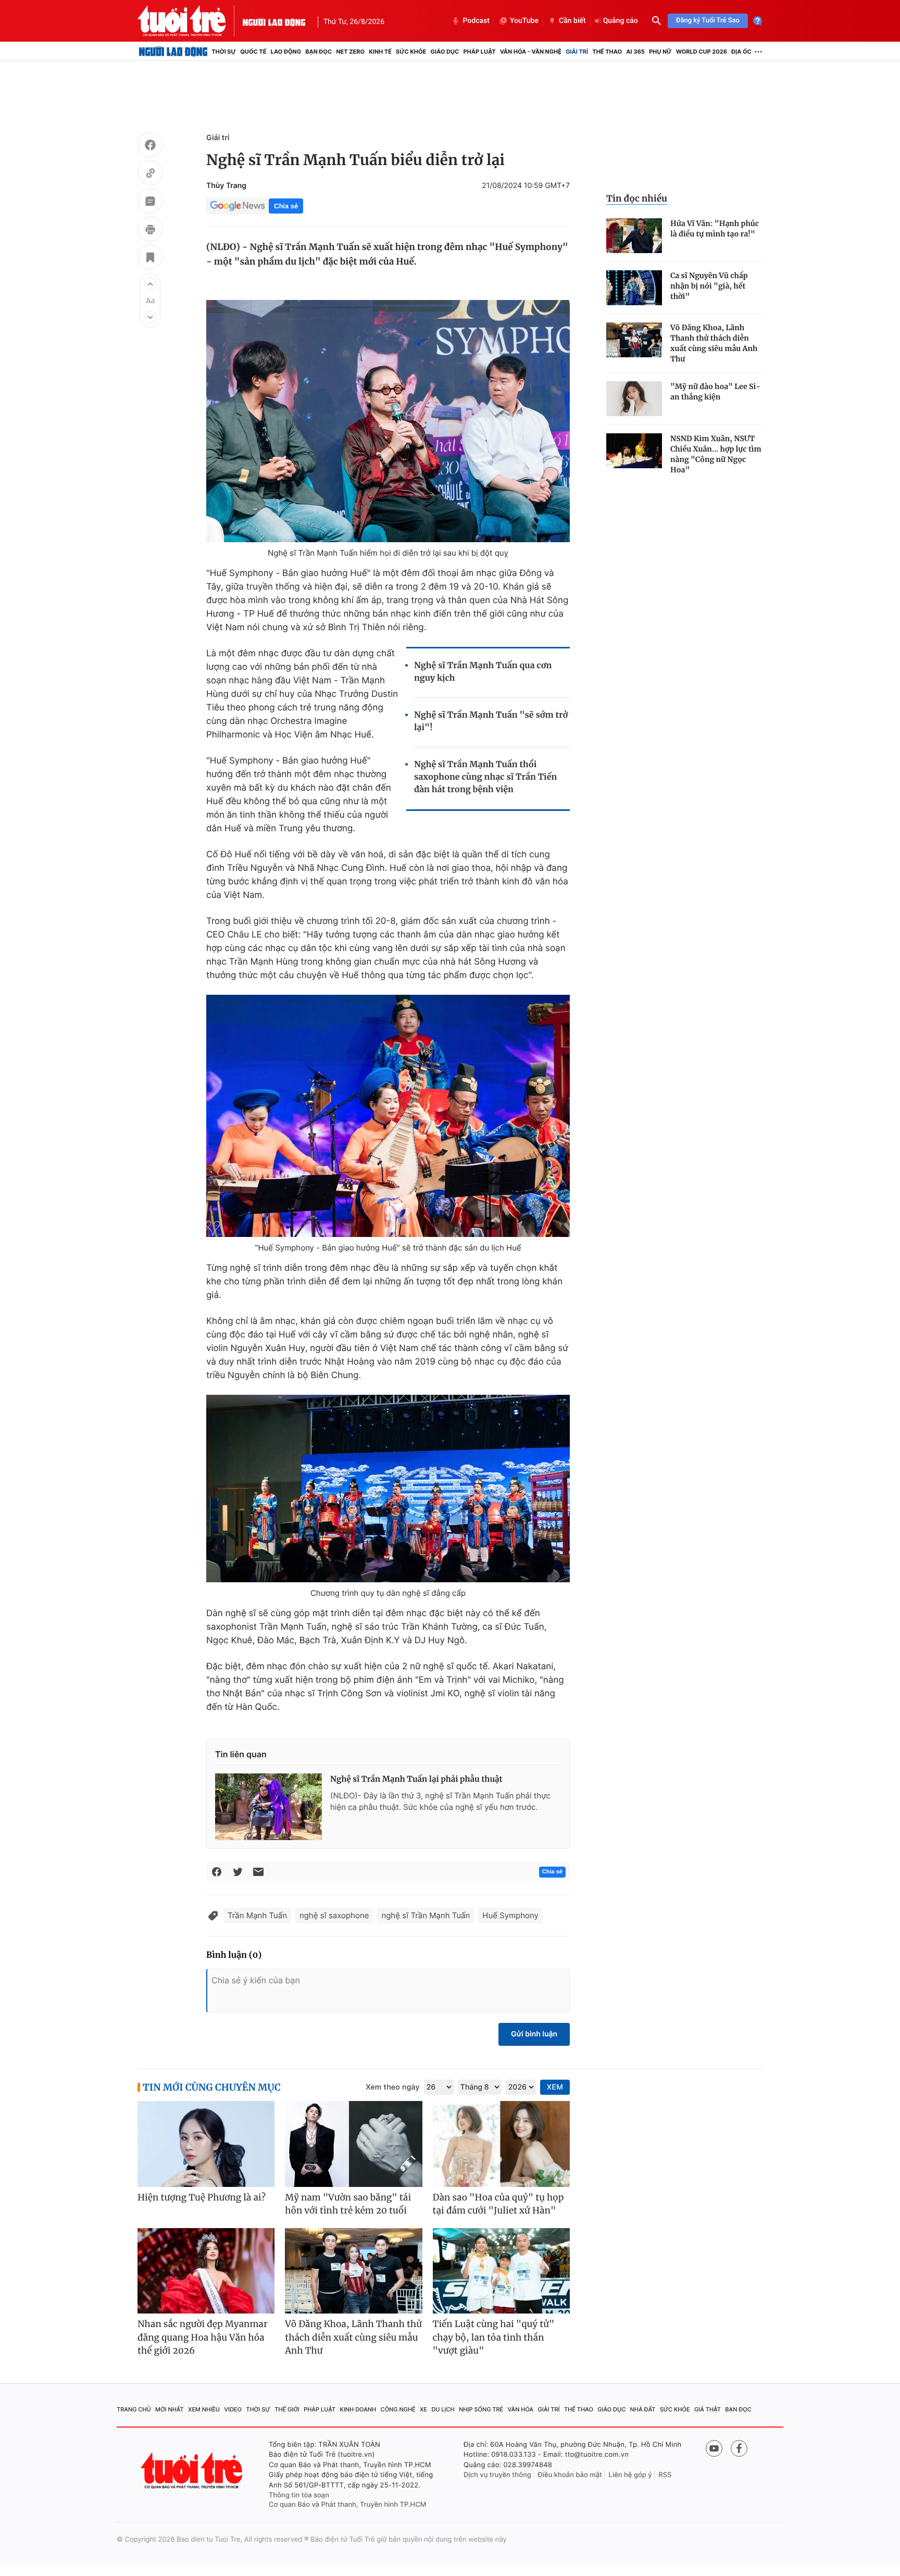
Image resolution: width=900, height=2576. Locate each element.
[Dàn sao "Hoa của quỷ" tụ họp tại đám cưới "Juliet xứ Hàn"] (501, 2144)
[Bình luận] (150, 203)
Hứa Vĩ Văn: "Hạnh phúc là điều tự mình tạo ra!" (715, 229)
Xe (423, 2409)
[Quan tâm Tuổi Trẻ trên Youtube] (714, 2448)
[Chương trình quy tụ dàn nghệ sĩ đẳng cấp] (388, 1489)
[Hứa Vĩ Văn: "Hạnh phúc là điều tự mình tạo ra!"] (634, 236)
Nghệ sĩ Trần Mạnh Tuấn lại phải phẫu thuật (416, 1779)
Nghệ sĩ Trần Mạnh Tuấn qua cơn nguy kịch (483, 672)
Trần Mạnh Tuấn (257, 1915)
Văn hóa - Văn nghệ (531, 52)
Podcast (476, 21)
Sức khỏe (411, 52)
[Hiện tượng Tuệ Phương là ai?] (206, 2144)
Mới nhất (170, 2409)
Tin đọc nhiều (637, 198)
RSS (665, 2475)
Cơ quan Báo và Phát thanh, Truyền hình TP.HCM (348, 2505)
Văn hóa (521, 2409)
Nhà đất (643, 2409)
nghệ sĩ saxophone (334, 1915)
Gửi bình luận (534, 2034)
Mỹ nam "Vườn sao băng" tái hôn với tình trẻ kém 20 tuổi (348, 2204)
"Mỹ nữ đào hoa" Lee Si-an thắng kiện (715, 392)
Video (233, 2409)
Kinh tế (380, 52)
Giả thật (708, 2409)
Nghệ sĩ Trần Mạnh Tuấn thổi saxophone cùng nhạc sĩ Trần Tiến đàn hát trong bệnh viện (485, 777)
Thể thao (607, 52)
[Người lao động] (274, 21)
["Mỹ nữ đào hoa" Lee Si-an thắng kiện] (634, 399)
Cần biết (572, 21)
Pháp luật (479, 52)
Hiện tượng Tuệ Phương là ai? (202, 2197)
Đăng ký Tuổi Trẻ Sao (708, 21)
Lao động (286, 52)
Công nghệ (398, 2409)
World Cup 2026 (702, 52)
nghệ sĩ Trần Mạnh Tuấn (426, 1915)
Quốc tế (253, 52)
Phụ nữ (660, 52)
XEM (555, 2087)
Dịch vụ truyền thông (497, 2475)
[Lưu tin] (150, 259)
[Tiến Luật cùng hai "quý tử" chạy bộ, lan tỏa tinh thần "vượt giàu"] (501, 2271)
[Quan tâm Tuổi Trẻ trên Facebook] (739, 2448)
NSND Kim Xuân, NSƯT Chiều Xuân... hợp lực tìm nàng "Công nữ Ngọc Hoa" (716, 454)
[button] (150, 284)
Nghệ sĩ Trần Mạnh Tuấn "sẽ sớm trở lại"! (491, 721)
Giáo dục (445, 52)
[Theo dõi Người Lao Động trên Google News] (238, 206)
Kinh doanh (358, 2409)
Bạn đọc (318, 52)
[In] (150, 231)
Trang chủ (134, 2409)
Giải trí (577, 52)
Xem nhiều (204, 2409)
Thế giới (287, 2409)
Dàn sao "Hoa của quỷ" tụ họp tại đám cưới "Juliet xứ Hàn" (498, 2204)
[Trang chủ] (173, 52)
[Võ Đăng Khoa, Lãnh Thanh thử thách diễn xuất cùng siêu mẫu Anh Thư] (634, 340)
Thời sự (224, 52)
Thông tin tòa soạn (299, 2495)
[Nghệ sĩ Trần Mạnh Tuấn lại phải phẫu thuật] (268, 1807)
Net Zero (350, 52)
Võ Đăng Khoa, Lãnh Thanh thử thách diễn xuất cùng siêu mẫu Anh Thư (714, 343)
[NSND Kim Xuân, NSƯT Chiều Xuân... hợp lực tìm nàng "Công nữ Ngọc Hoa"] (634, 451)
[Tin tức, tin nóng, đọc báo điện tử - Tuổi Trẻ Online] (190, 21)
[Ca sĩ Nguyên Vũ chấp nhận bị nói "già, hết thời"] (634, 288)
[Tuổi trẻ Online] (193, 2471)
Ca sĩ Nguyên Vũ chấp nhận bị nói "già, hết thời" (709, 286)
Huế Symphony (510, 1915)
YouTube (524, 21)
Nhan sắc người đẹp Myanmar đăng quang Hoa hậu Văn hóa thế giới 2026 (203, 2337)
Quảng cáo (621, 21)
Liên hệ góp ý (630, 2475)
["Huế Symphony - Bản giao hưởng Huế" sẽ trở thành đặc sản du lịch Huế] (388, 1116)
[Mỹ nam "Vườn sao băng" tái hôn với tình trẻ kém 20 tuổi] (353, 2144)
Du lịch (443, 2409)
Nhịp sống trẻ (481, 2409)
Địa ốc (741, 52)
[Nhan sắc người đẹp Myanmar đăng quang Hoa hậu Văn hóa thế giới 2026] (206, 2271)
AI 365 (635, 52)
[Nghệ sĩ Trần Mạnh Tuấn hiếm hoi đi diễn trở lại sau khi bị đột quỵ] (388, 421)
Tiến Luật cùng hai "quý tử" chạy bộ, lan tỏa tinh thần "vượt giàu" (494, 2337)
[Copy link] (150, 174)
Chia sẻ (286, 206)
